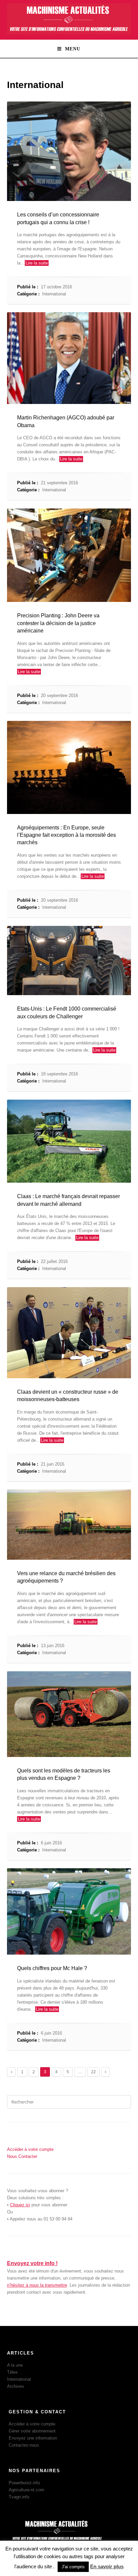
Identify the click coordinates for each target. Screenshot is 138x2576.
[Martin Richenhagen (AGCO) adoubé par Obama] (69, 358)
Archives (16, 2386)
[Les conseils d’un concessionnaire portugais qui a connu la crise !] (69, 151)
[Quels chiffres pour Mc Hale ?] (69, 1911)
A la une (15, 2365)
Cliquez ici (20, 2205)
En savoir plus (107, 2566)
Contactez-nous (24, 2445)
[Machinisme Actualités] (69, 33)
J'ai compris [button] (73, 2567)
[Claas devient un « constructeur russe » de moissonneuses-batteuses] (69, 1333)
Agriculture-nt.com (26, 2490)
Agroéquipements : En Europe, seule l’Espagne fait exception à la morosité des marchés (66, 835)
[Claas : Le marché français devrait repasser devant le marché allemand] (69, 1141)
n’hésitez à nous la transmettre (37, 2285)
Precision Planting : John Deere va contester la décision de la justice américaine (58, 623)
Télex (12, 2372)
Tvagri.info (19, 2497)
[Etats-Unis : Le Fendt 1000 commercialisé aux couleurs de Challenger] (69, 960)
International (54, 294)
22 (93, 2072)
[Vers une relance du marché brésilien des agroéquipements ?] (69, 1525)
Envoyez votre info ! (32, 2263)
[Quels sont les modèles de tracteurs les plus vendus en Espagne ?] (69, 1714)
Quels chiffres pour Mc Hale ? (52, 1968)
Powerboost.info (24, 2483)
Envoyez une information (33, 2438)
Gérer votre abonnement (32, 2431)
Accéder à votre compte (32, 2424)
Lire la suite (37, 263)
